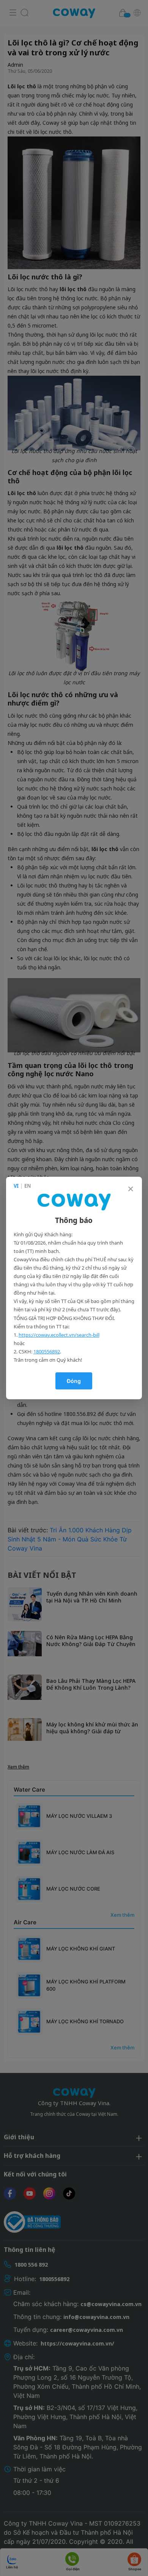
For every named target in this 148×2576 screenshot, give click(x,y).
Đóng (74, 1381)
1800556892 (47, 1351)
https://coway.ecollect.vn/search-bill (59, 1335)
